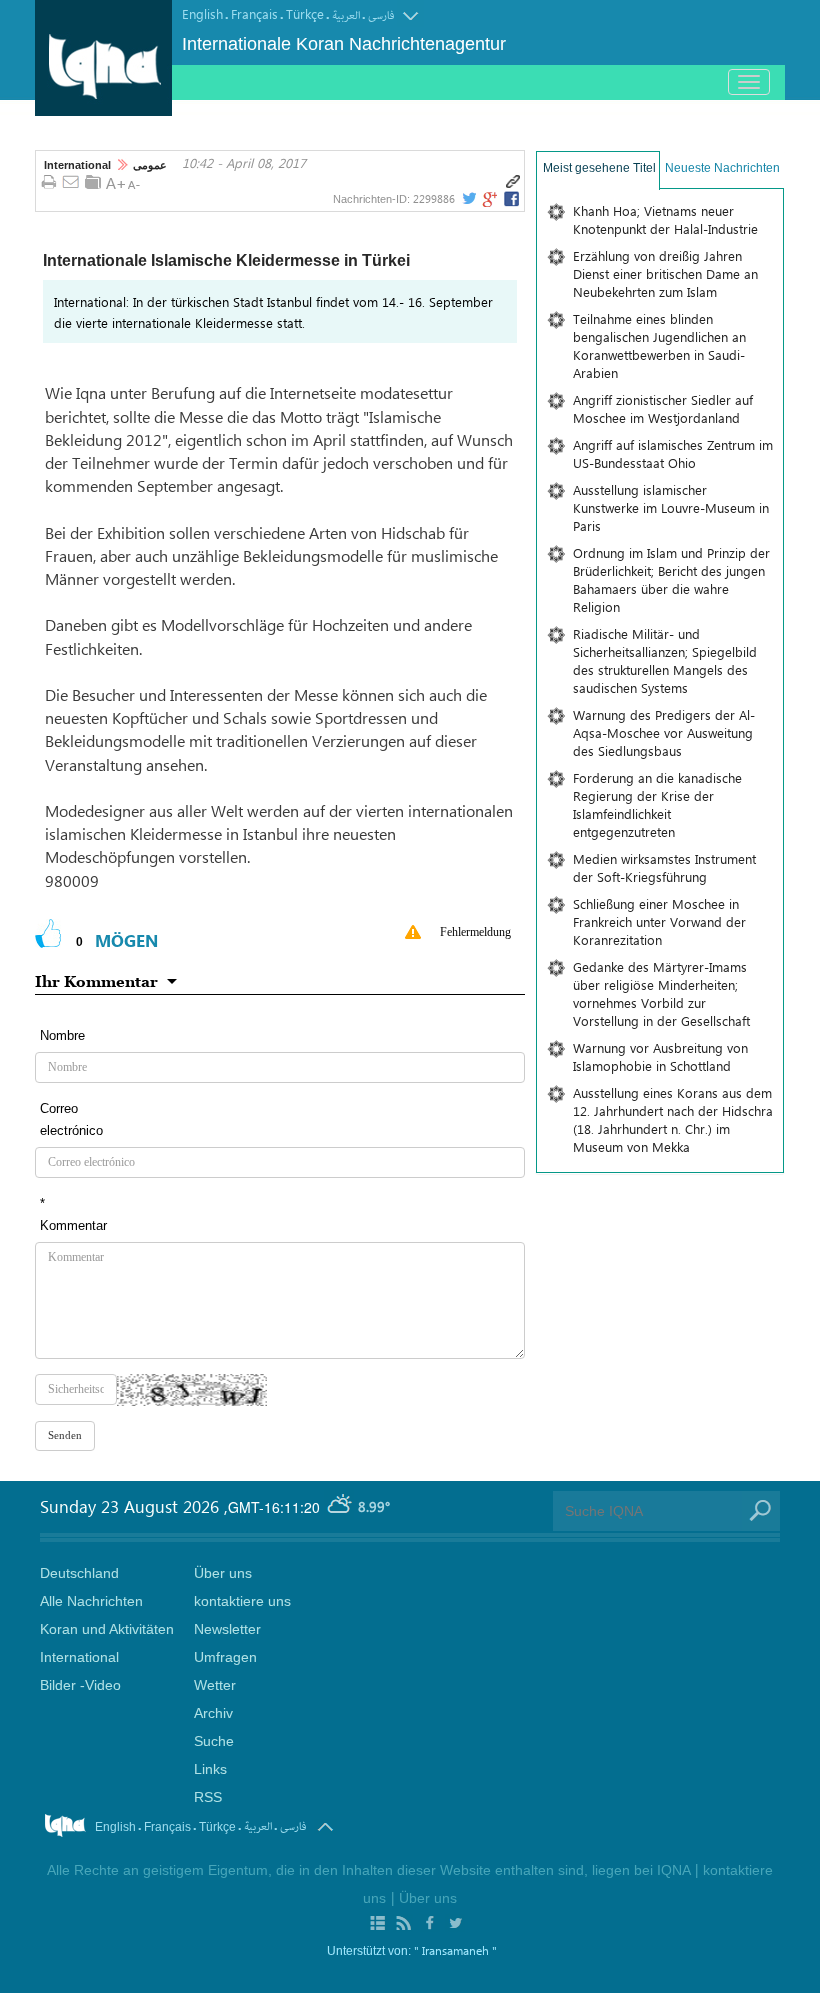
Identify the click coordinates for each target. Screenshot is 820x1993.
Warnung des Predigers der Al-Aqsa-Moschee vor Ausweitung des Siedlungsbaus (664, 732)
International (77, 165)
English (202, 13)
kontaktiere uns (242, 1601)
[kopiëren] (513, 182)
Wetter (215, 1685)
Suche (214, 1741)
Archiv (213, 1713)
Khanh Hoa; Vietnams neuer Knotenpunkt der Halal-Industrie (665, 219)
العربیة (346, 15)
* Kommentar (73, 1214)
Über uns (223, 1573)
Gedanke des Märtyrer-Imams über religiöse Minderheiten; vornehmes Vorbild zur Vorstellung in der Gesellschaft (661, 993)
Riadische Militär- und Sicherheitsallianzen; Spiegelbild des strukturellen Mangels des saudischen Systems (665, 660)
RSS (208, 1797)
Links (210, 1769)
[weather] (341, 1506)
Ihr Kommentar (96, 981)
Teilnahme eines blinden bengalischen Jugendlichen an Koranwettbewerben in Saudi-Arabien (659, 345)
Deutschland (79, 1573)
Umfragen (225, 1657)
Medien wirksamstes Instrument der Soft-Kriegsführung (664, 867)
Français (254, 13)
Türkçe (305, 13)
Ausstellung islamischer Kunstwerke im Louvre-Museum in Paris (671, 507)
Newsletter (227, 1629)
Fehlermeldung (475, 932)
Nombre (62, 1035)
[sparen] (93, 182)
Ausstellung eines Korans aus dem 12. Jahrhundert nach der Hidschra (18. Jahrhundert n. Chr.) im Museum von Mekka (673, 1119)
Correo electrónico (71, 1119)
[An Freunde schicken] (71, 183)
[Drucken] (48, 183)
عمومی (150, 165)
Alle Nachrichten (91, 1601)
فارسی (381, 15)
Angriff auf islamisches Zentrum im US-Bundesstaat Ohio (673, 453)
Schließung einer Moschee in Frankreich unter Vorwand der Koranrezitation (659, 921)
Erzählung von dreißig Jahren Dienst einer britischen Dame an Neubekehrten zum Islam (665, 273)
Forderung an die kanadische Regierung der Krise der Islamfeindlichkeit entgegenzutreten (657, 804)
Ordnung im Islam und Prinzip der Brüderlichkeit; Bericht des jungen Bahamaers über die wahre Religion (671, 579)
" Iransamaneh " (455, 1950)
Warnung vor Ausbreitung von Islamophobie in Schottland (660, 1056)
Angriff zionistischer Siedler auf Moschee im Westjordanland (663, 408)
